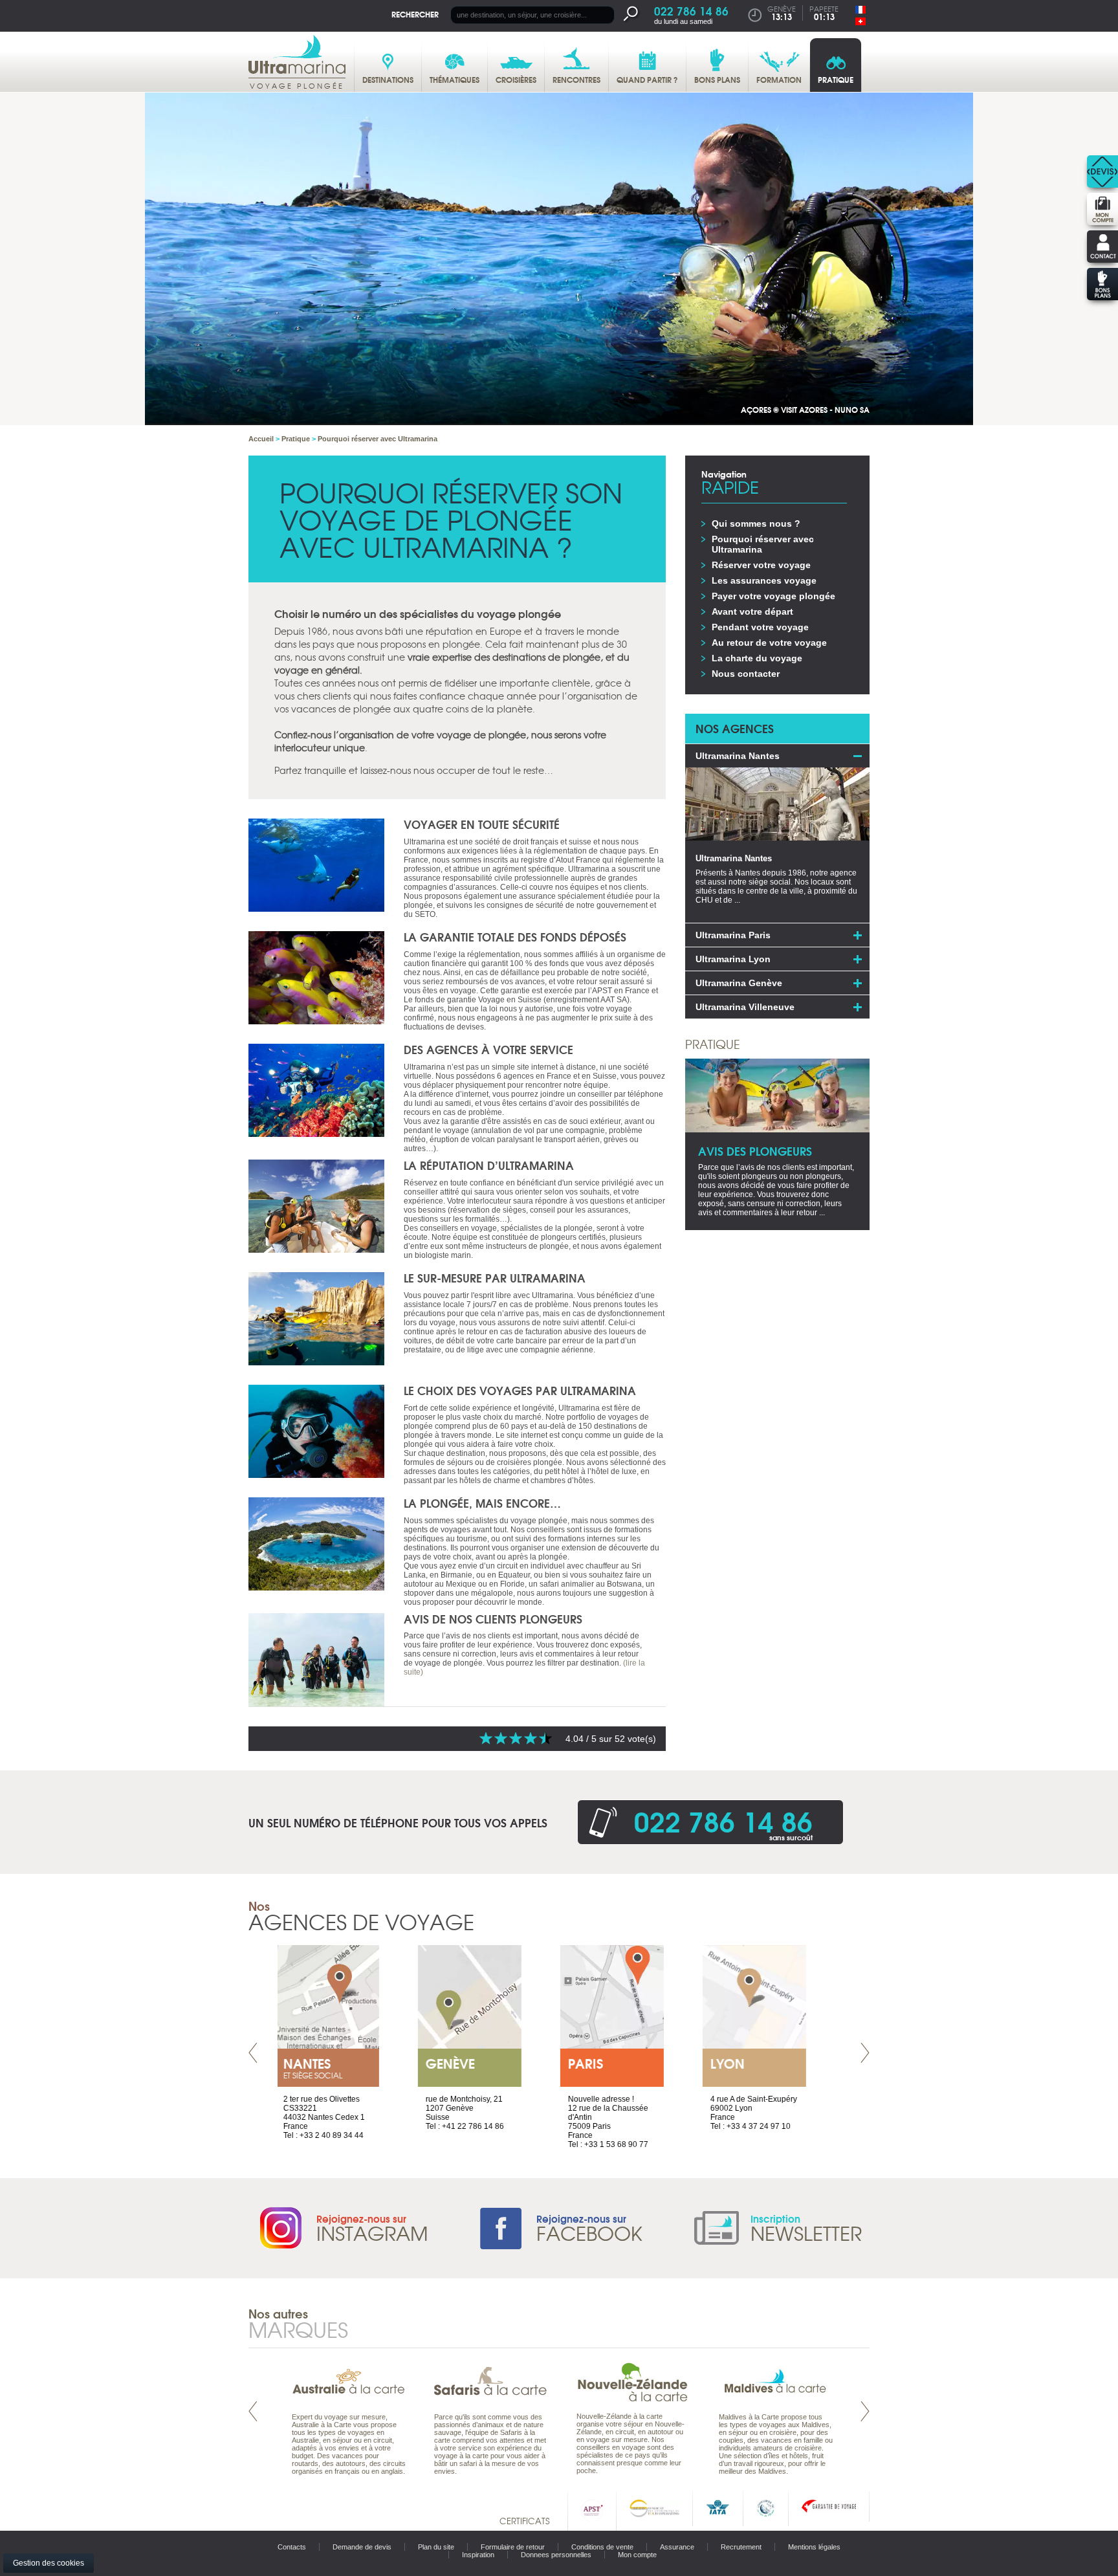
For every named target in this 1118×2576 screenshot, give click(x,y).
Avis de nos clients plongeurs (493, 1619)
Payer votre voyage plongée (773, 596)
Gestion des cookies (49, 2563)
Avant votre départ (752, 611)
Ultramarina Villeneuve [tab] (745, 1007)
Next (865, 2053)
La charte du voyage (757, 658)
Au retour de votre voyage (769, 643)
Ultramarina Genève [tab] (739, 983)
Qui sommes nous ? (756, 523)
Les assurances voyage (764, 580)
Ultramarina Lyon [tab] (733, 959)
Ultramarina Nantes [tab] (738, 756)
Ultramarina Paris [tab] (733, 935)
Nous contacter (746, 674)
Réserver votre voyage (761, 565)
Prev (253, 2053)
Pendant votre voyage (760, 627)
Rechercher (415, 14)
